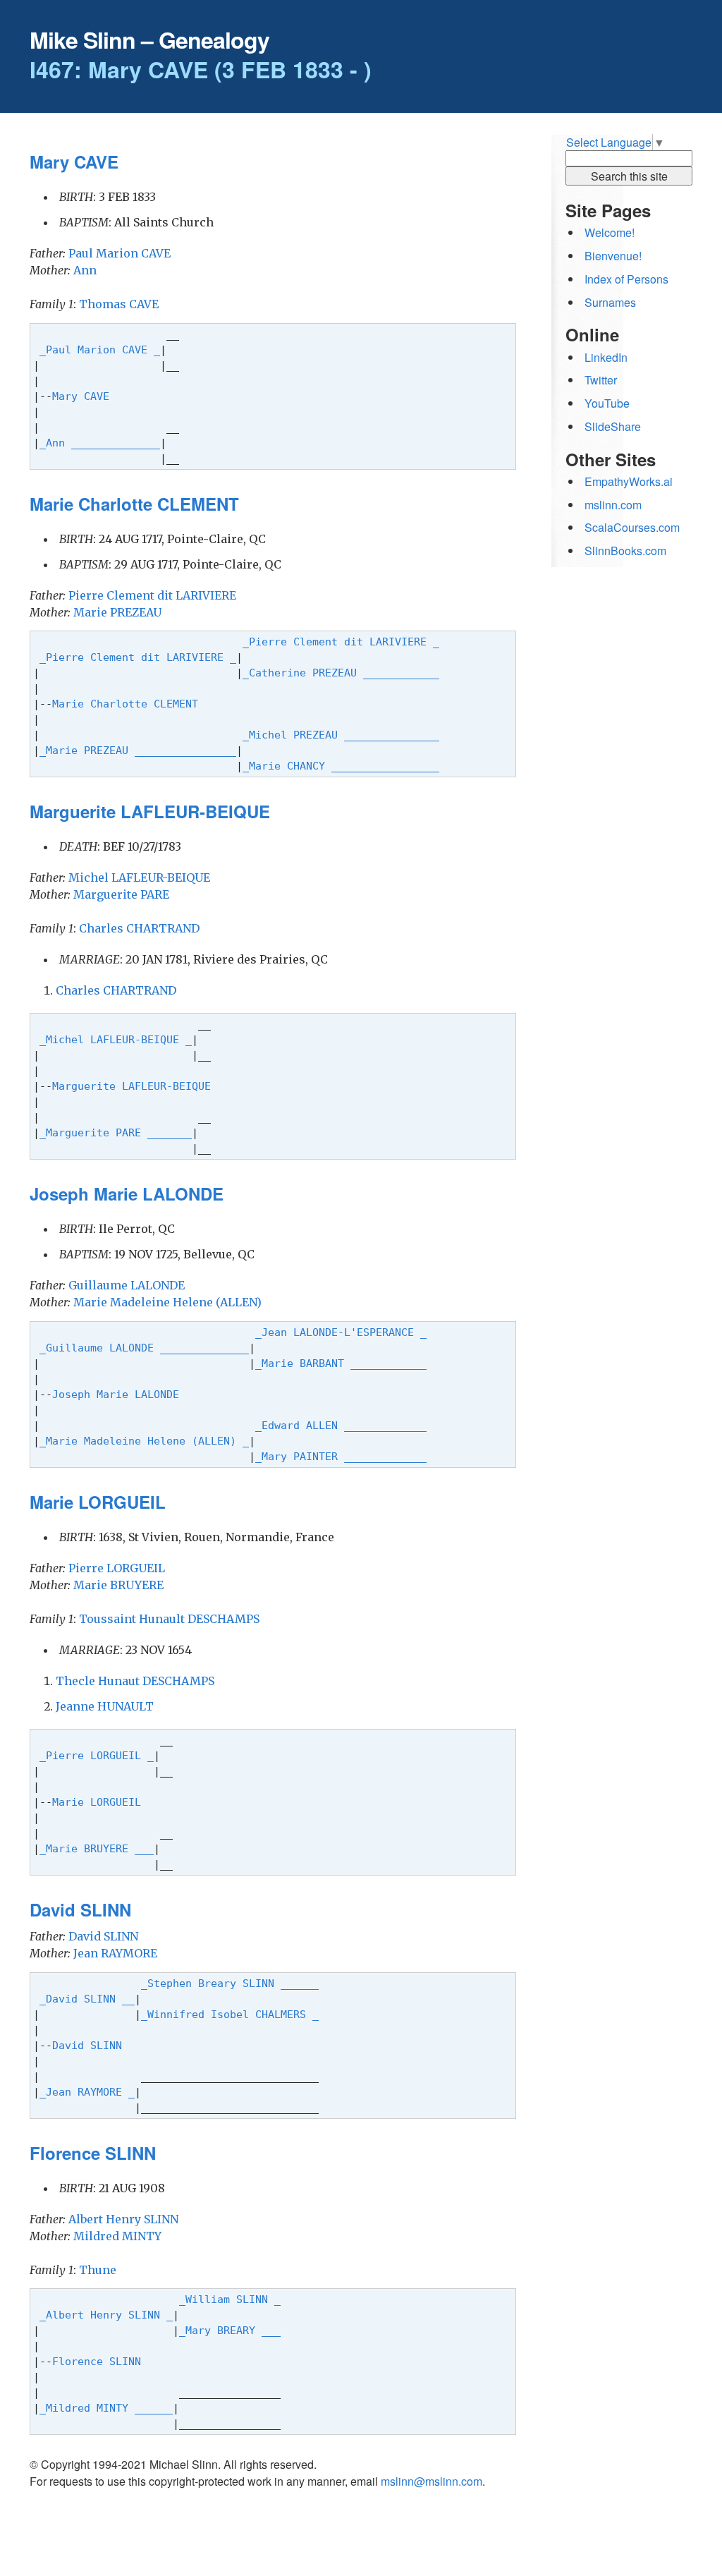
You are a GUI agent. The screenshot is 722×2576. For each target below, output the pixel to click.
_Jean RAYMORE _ (87, 2092)
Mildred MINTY (117, 2236)
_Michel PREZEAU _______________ (341, 735)
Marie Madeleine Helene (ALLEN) (167, 1302)
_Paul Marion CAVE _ (100, 350)
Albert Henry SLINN (123, 2219)
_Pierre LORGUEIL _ (97, 1755)
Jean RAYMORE (115, 1953)
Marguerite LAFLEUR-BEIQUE (135, 1086)
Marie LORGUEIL (100, 1802)
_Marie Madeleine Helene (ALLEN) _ (144, 1441)
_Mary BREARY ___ (230, 2330)
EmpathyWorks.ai (629, 481)
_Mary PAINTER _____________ (341, 1456)
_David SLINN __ (87, 1999)
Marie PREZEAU (117, 612)
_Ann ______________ (100, 443)
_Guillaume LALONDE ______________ (144, 1348)
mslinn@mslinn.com (432, 2481)
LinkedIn (606, 357)
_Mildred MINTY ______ (106, 2408)
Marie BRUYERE (118, 1585)
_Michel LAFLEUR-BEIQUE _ (116, 1039)
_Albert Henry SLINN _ (106, 2315)
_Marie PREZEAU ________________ (138, 750)
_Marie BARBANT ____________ (341, 1363)
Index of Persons (626, 279)
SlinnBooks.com (625, 551)
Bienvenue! (613, 256)
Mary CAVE (84, 396)
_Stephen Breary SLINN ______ (230, 1983)
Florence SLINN (100, 2361)
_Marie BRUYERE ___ (97, 1848)
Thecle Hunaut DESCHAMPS (135, 1681)
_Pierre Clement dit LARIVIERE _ (341, 642)
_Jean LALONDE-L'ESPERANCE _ (341, 1332)
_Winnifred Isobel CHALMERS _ (230, 2014)
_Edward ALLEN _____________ (341, 1425)
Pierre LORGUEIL (117, 1568)
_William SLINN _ (230, 2299)
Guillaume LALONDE (127, 1285)
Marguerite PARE (121, 894)
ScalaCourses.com (632, 527)
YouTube (607, 403)
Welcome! (610, 232)
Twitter (601, 380)
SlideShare (613, 426)
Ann (85, 270)
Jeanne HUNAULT (105, 1706)
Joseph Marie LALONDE (119, 1394)
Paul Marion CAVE (120, 253)
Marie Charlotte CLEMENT (128, 704)
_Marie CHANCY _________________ (341, 766)
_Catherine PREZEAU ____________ (341, 673)
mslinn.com (613, 505)
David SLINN (103, 1936)
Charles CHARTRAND (139, 928)
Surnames (610, 302)
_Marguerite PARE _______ (116, 1132)
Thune (98, 2270)
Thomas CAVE (119, 304)
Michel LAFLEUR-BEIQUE (139, 877)
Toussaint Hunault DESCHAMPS (169, 1619)
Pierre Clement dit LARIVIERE (152, 595)
